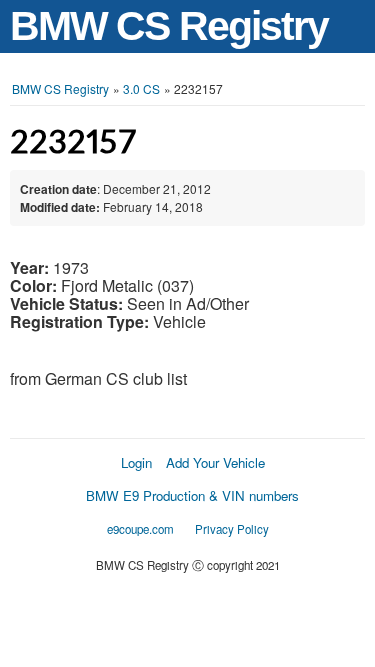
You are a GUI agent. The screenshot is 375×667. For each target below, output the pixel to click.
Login (136, 462)
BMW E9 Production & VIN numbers (192, 495)
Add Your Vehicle (215, 462)
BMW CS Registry (169, 26)
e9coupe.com (140, 529)
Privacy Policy (232, 529)
